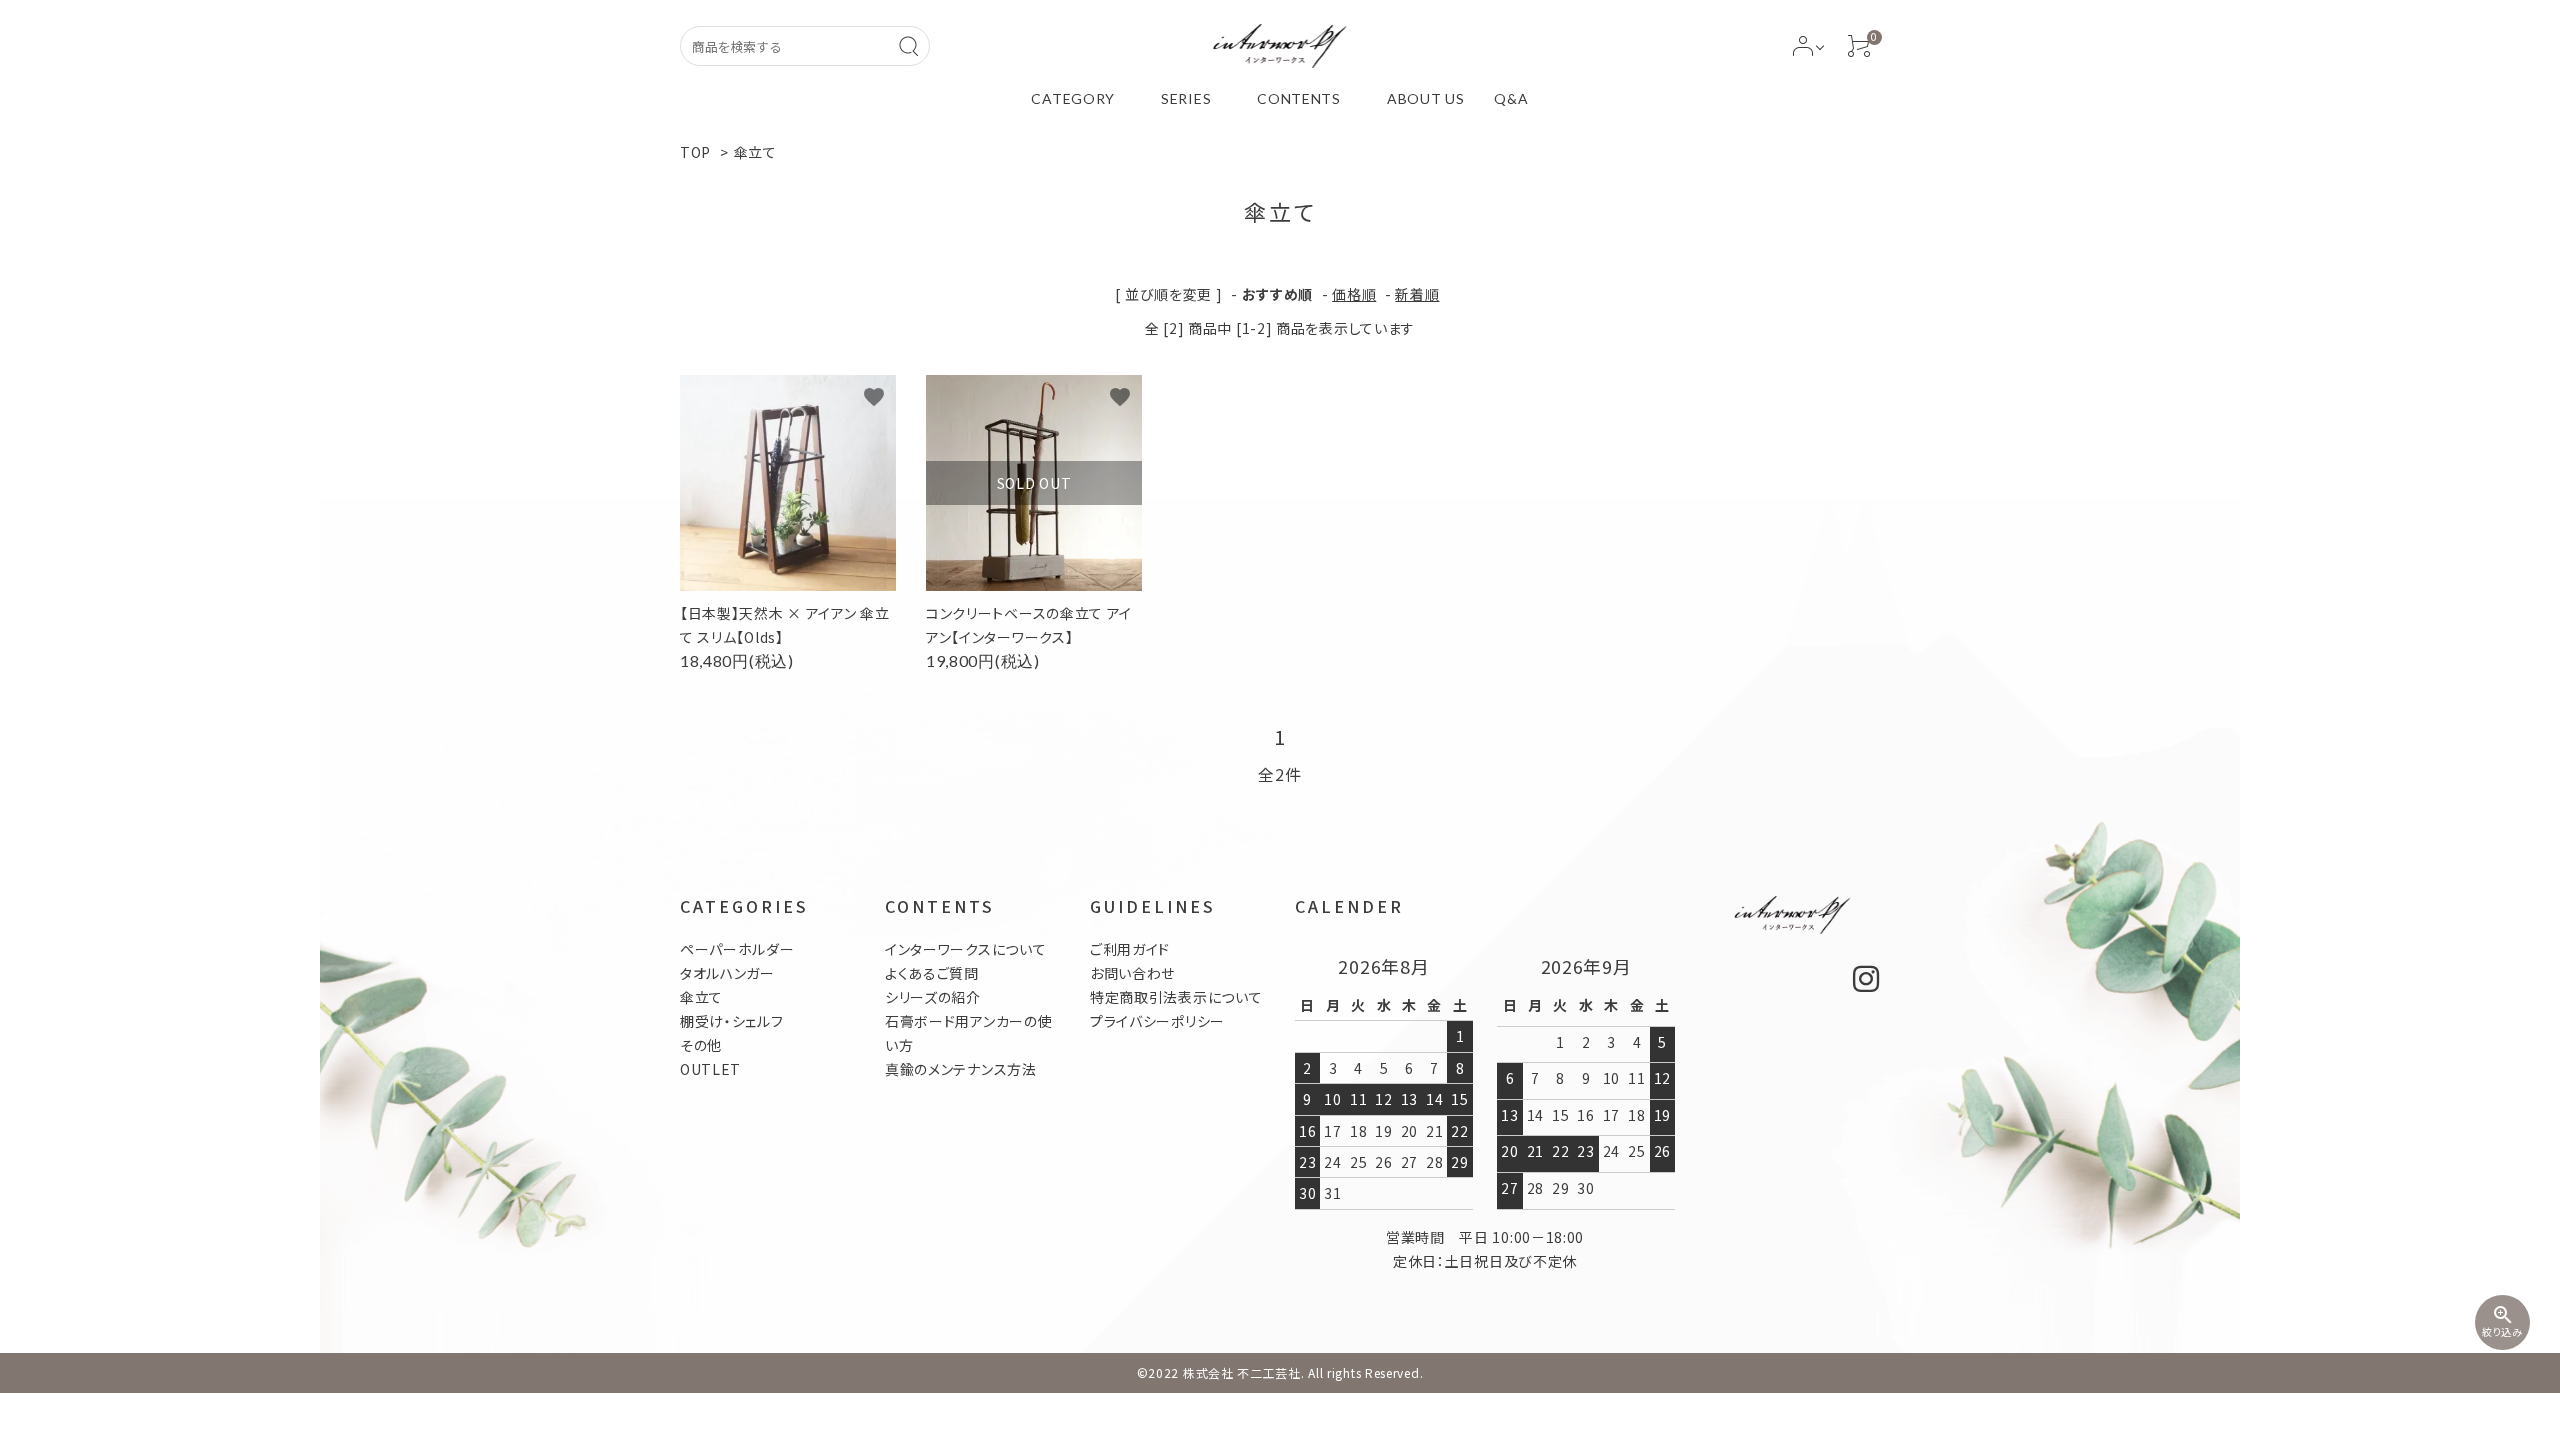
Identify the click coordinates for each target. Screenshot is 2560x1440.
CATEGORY (1073, 98)
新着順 (1417, 294)
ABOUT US (1426, 98)
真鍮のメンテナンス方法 (961, 1069)
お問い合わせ (1132, 973)
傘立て (755, 152)
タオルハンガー (727, 973)
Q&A (1511, 98)
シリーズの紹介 (933, 997)
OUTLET (710, 1069)
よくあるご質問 (932, 973)
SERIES (1186, 98)
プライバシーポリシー (1157, 1021)
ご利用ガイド (1130, 949)
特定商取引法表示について (1176, 997)
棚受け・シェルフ (732, 1021)
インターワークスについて (965, 949)
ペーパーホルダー (737, 949)
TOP (695, 152)
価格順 (1354, 294)
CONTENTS (1299, 98)
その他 (701, 1045)
